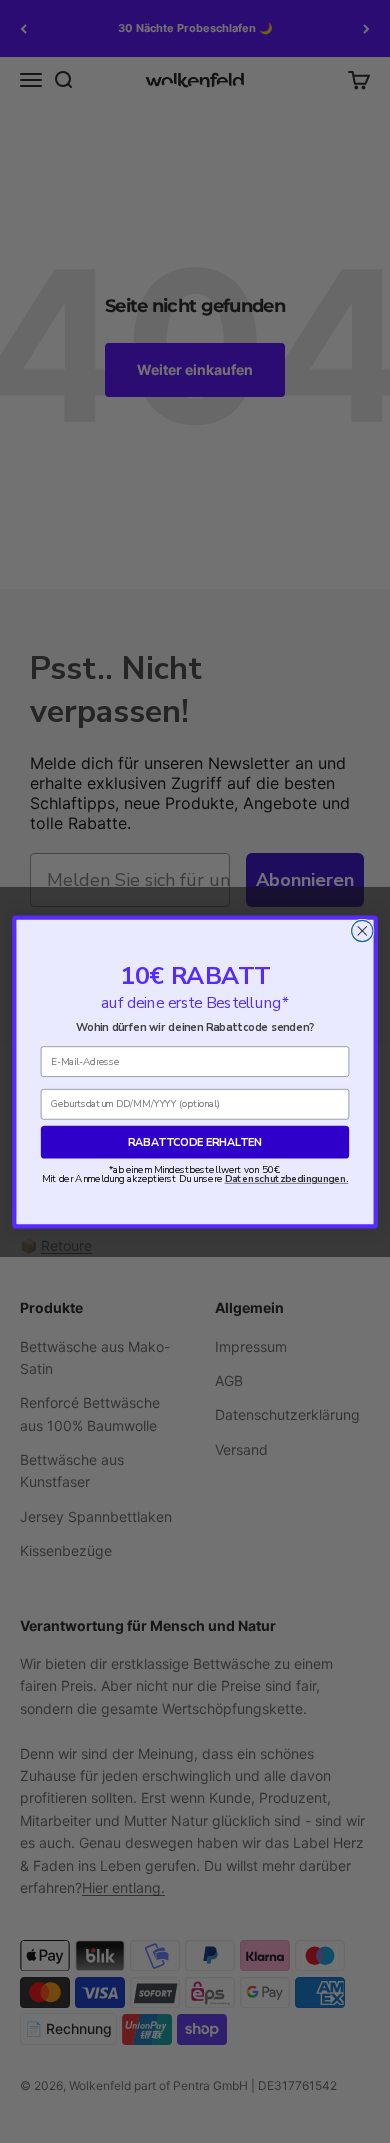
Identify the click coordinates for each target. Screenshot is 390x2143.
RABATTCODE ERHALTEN (195, 1141)
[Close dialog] (362, 930)
